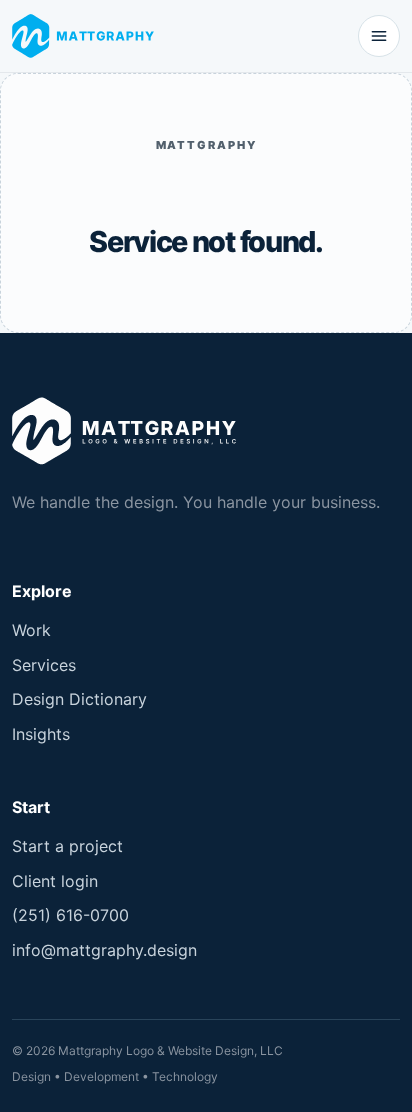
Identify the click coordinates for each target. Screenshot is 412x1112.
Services (44, 665)
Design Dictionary (79, 699)
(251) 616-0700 (70, 915)
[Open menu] (379, 36)
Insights (41, 734)
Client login (55, 881)
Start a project (67, 846)
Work (31, 630)
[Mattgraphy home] (87, 35)
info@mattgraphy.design (104, 950)
